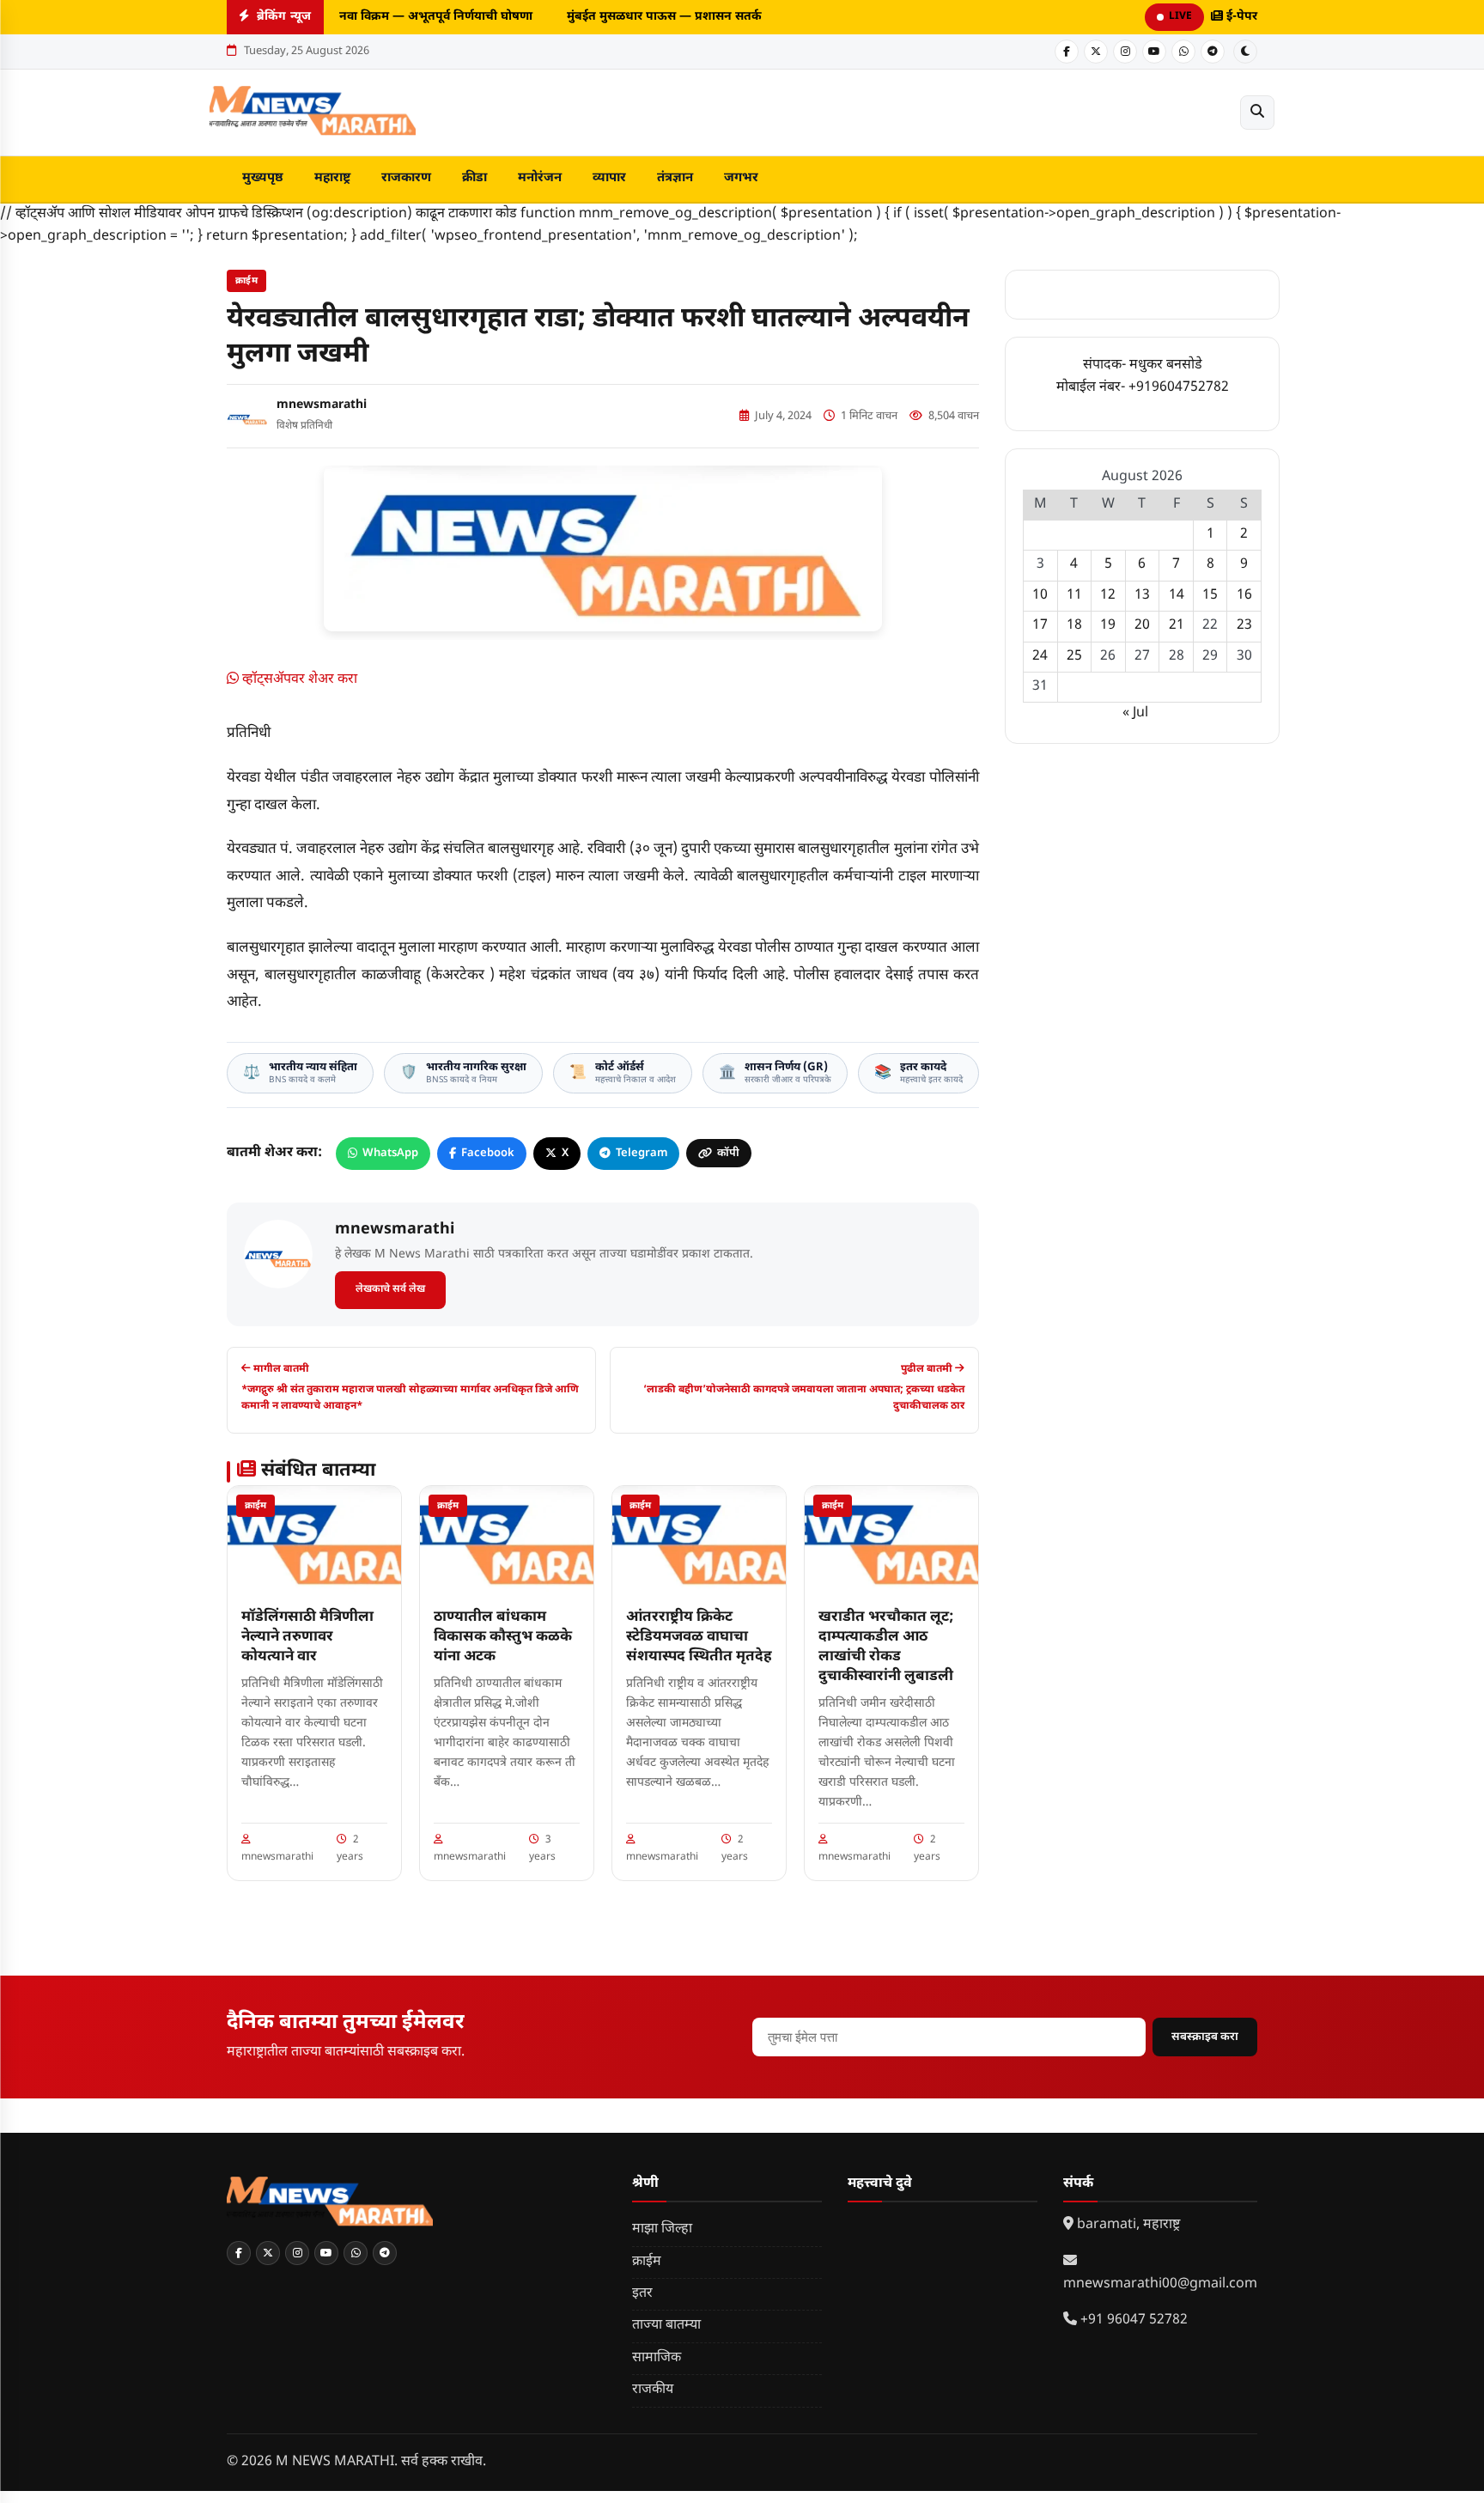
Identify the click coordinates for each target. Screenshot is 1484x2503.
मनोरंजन (540, 178)
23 (1244, 626)
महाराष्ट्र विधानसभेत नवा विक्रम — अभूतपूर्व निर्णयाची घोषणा (380, 17)
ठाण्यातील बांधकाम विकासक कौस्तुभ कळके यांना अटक (503, 1637)
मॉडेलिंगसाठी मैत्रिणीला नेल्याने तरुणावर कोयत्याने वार (307, 1637)
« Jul (1135, 713)
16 (1244, 596)
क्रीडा (474, 178)
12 (1108, 596)
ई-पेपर (1240, 17)
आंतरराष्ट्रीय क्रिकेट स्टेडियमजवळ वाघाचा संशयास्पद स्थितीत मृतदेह (699, 1637)
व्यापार (609, 178)
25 (1074, 657)
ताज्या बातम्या (666, 2326)
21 (1177, 626)
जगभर (741, 178)
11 (1074, 596)
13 (1142, 596)
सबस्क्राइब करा (1205, 2037)
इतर (642, 2294)
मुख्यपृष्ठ (263, 178)
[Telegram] (1213, 52)
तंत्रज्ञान (675, 178)
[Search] (1257, 113)
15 (1210, 596)
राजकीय (653, 2390)
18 (1074, 626)
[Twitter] (1096, 52)
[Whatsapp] (1183, 52)
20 (1142, 626)
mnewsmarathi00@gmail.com (1160, 2284)
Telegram (642, 1153)
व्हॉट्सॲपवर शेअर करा (298, 680)
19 (1108, 626)
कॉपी (728, 1153)
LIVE (1180, 16)
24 (1040, 657)
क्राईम (246, 281)
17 (1040, 626)
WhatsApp (390, 1153)
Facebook (488, 1153)
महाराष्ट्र (332, 178)
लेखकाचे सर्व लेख (390, 1289)
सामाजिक (657, 2358)
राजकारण (406, 178)
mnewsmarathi (322, 405)
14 (1177, 596)
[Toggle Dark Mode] (1245, 52)
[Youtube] (1154, 52)
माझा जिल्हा (662, 2229)
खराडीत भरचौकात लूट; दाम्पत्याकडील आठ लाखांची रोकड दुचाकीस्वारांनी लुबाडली (886, 1647)
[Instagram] (1125, 52)
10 (1040, 596)
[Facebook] (1067, 52)
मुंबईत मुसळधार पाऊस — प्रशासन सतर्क (657, 17)
